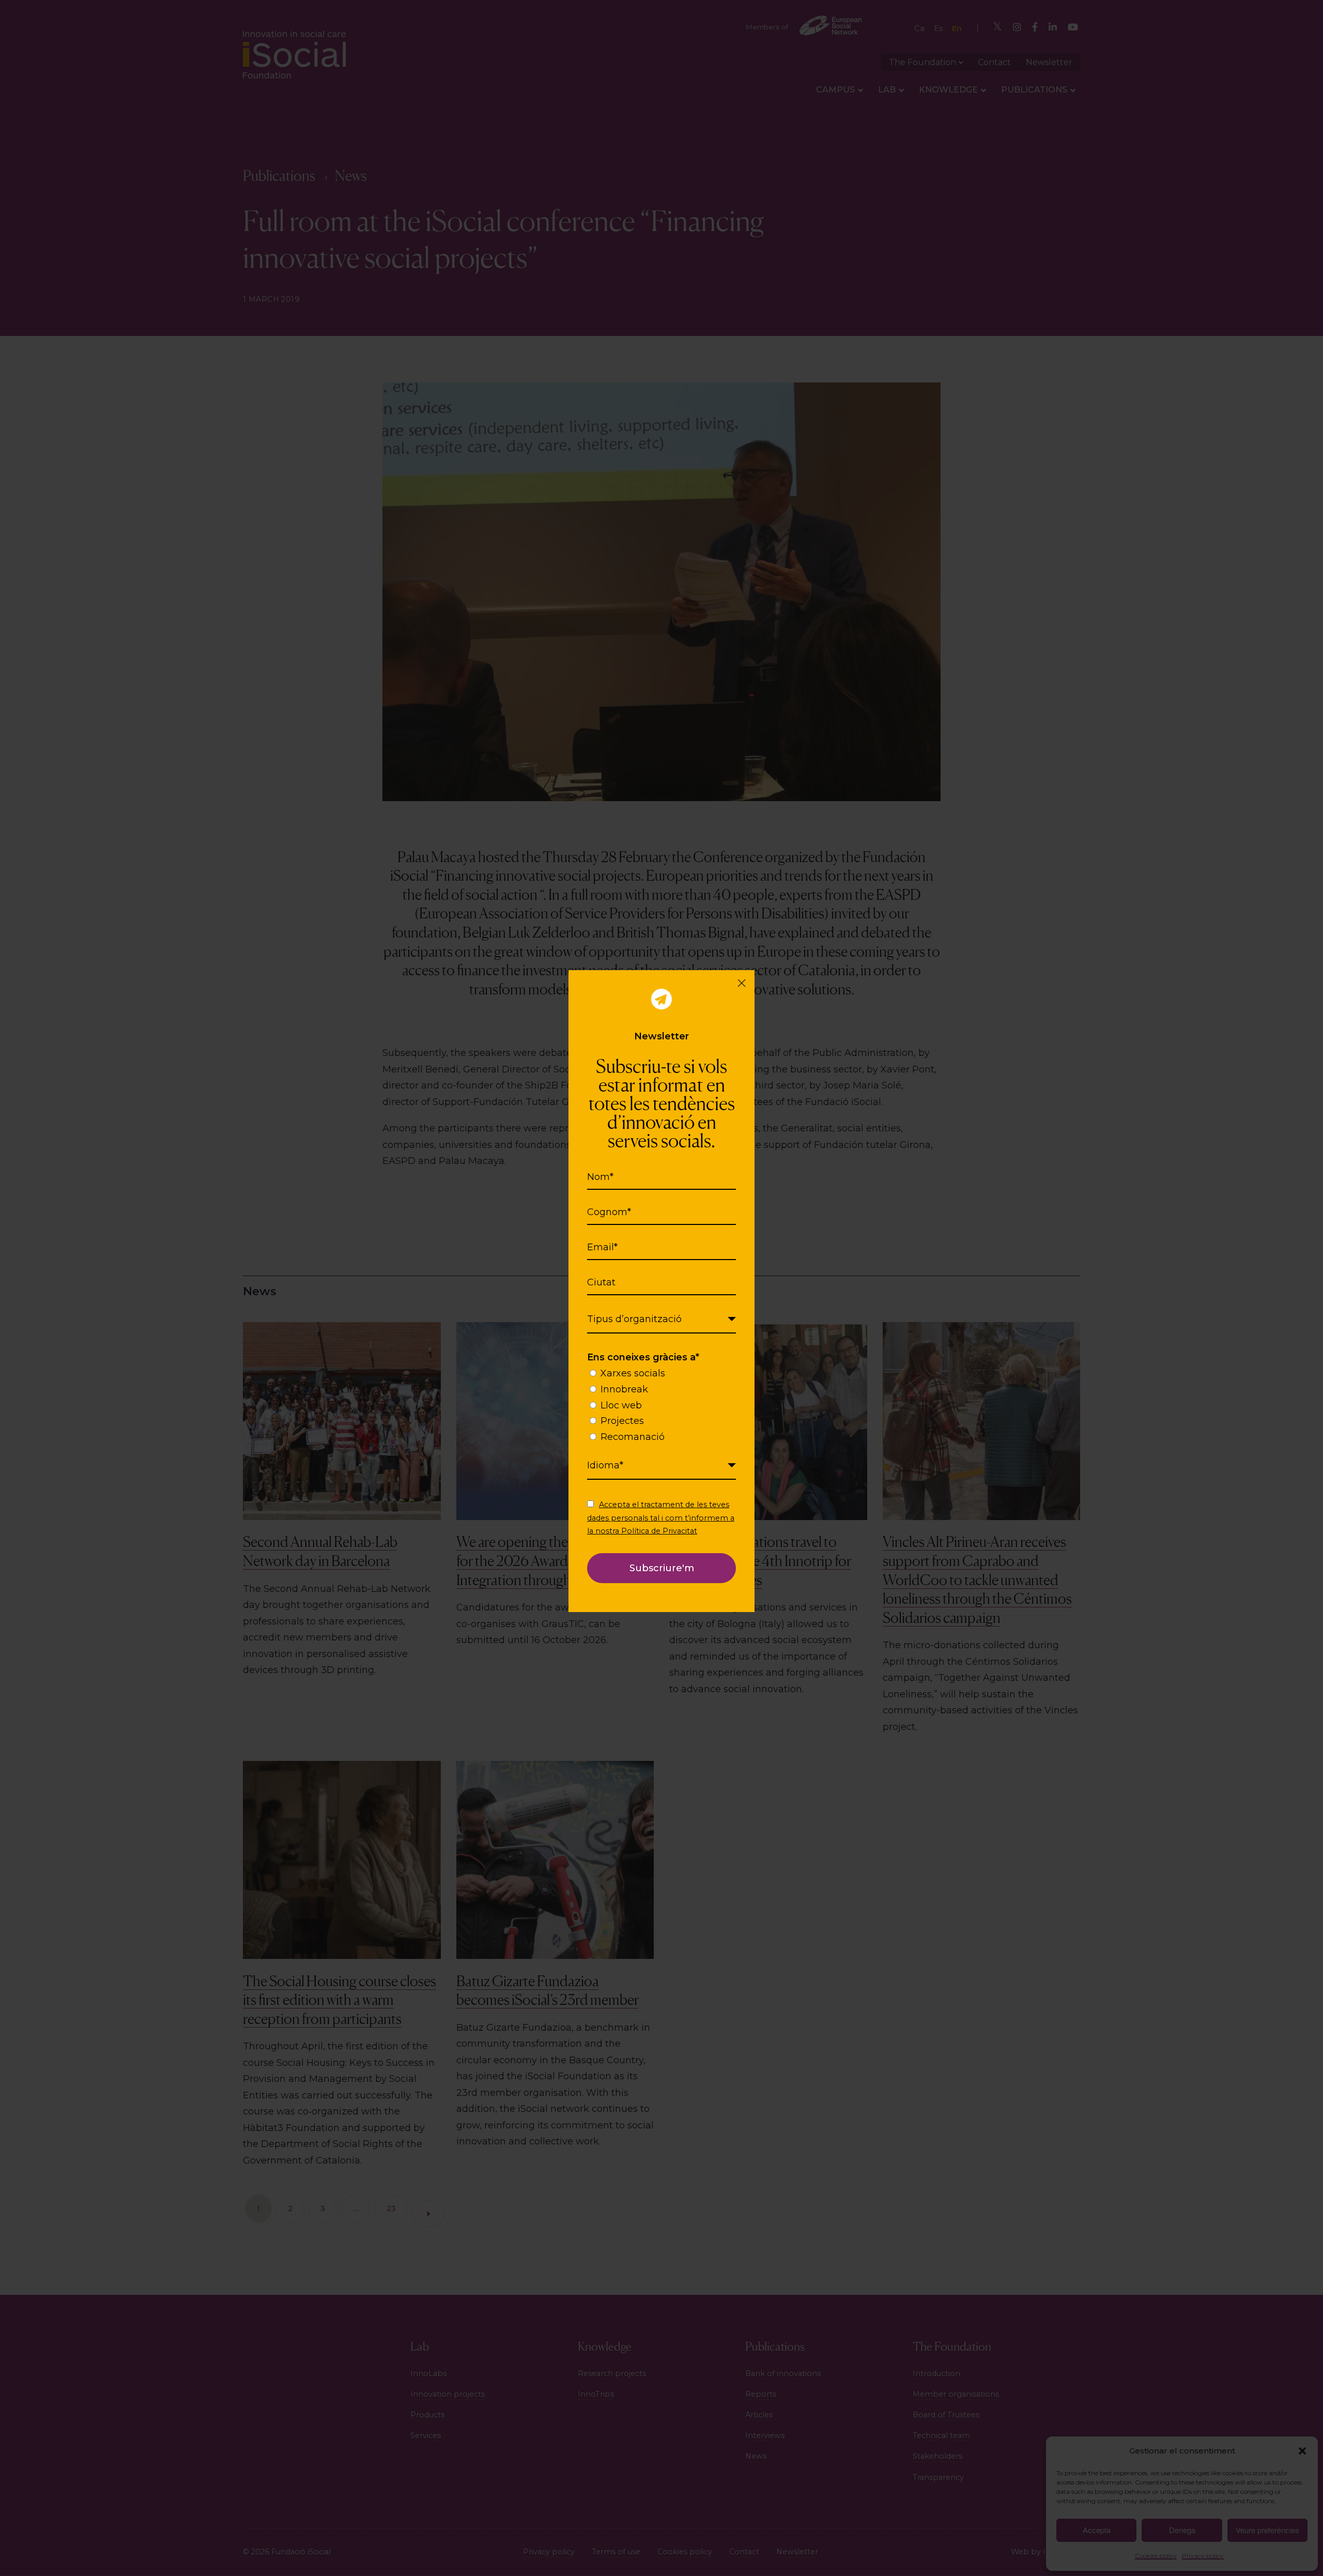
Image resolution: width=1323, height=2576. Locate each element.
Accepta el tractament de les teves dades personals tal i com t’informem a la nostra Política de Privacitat (661, 1517)
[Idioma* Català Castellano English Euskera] (661, 1466)
